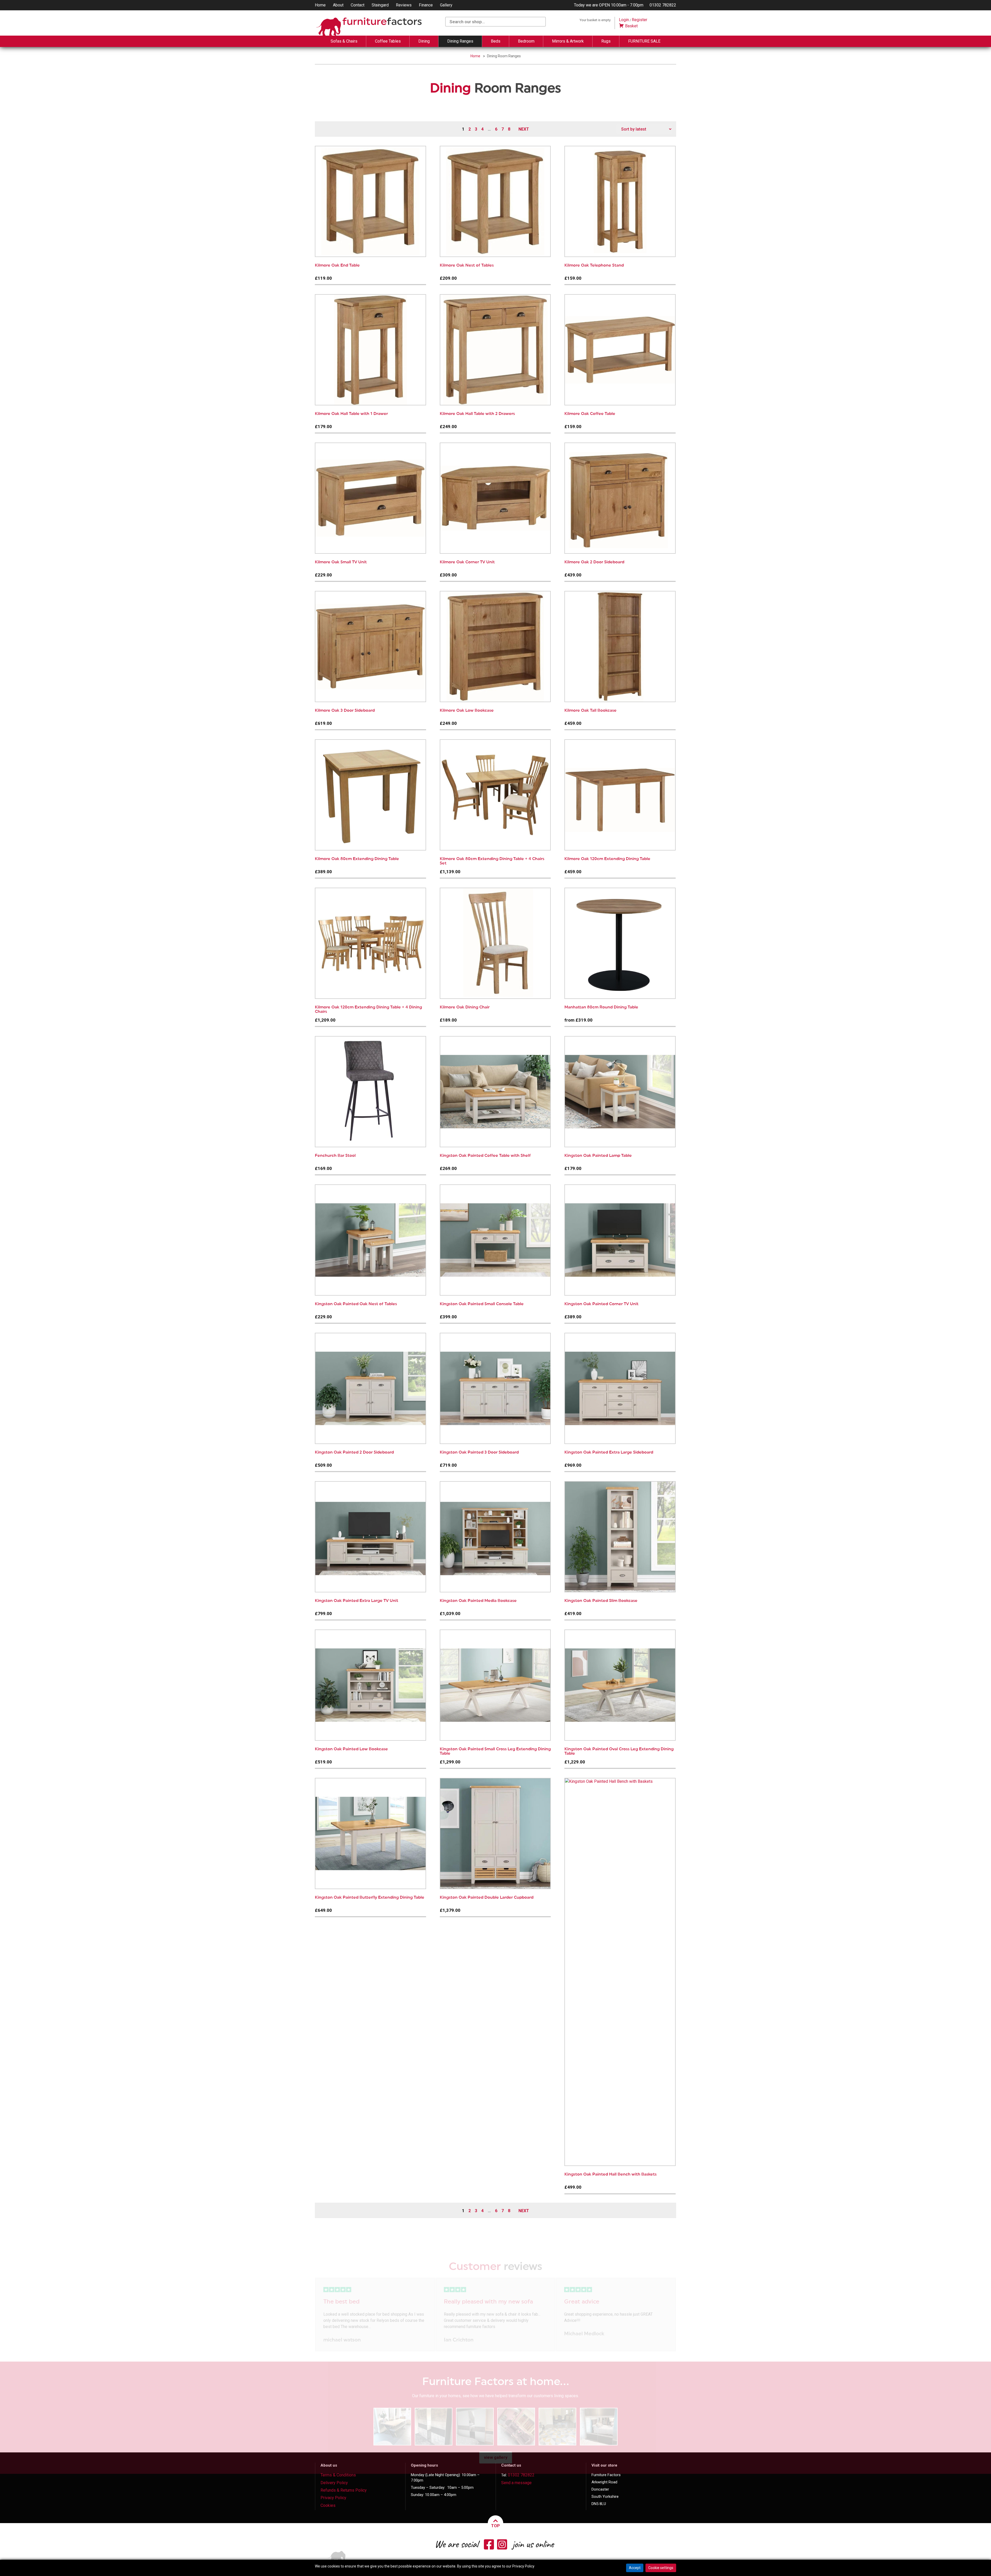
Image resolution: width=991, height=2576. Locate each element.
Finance (426, 5)
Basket (631, 26)
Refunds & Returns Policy (344, 2490)
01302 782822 (663, 5)
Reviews (404, 5)
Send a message (516, 2483)
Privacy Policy (333, 2498)
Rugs (606, 41)
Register (640, 20)
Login (624, 20)
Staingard (380, 5)
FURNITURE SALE (644, 41)
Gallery (446, 5)
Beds (496, 41)
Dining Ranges (460, 41)
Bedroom (526, 41)
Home (320, 5)
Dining (424, 41)
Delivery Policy (334, 2483)
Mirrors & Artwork (568, 41)
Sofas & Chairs (344, 41)
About (338, 5)
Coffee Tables (388, 41)
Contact (358, 5)
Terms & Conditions (338, 2475)
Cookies (328, 2505)
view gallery (496, 2457)
